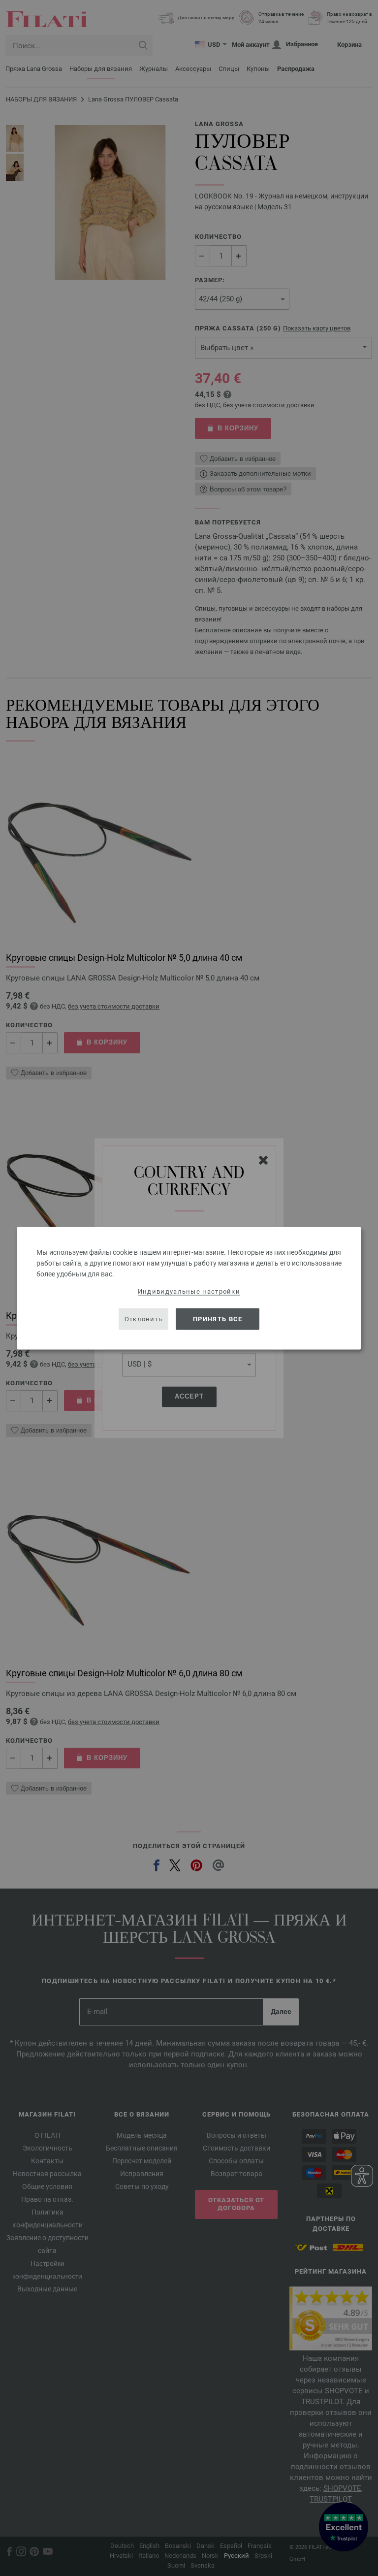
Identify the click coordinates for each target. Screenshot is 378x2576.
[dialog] (189, 1288)
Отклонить (144, 1319)
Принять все (218, 1319)
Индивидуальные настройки (189, 1291)
